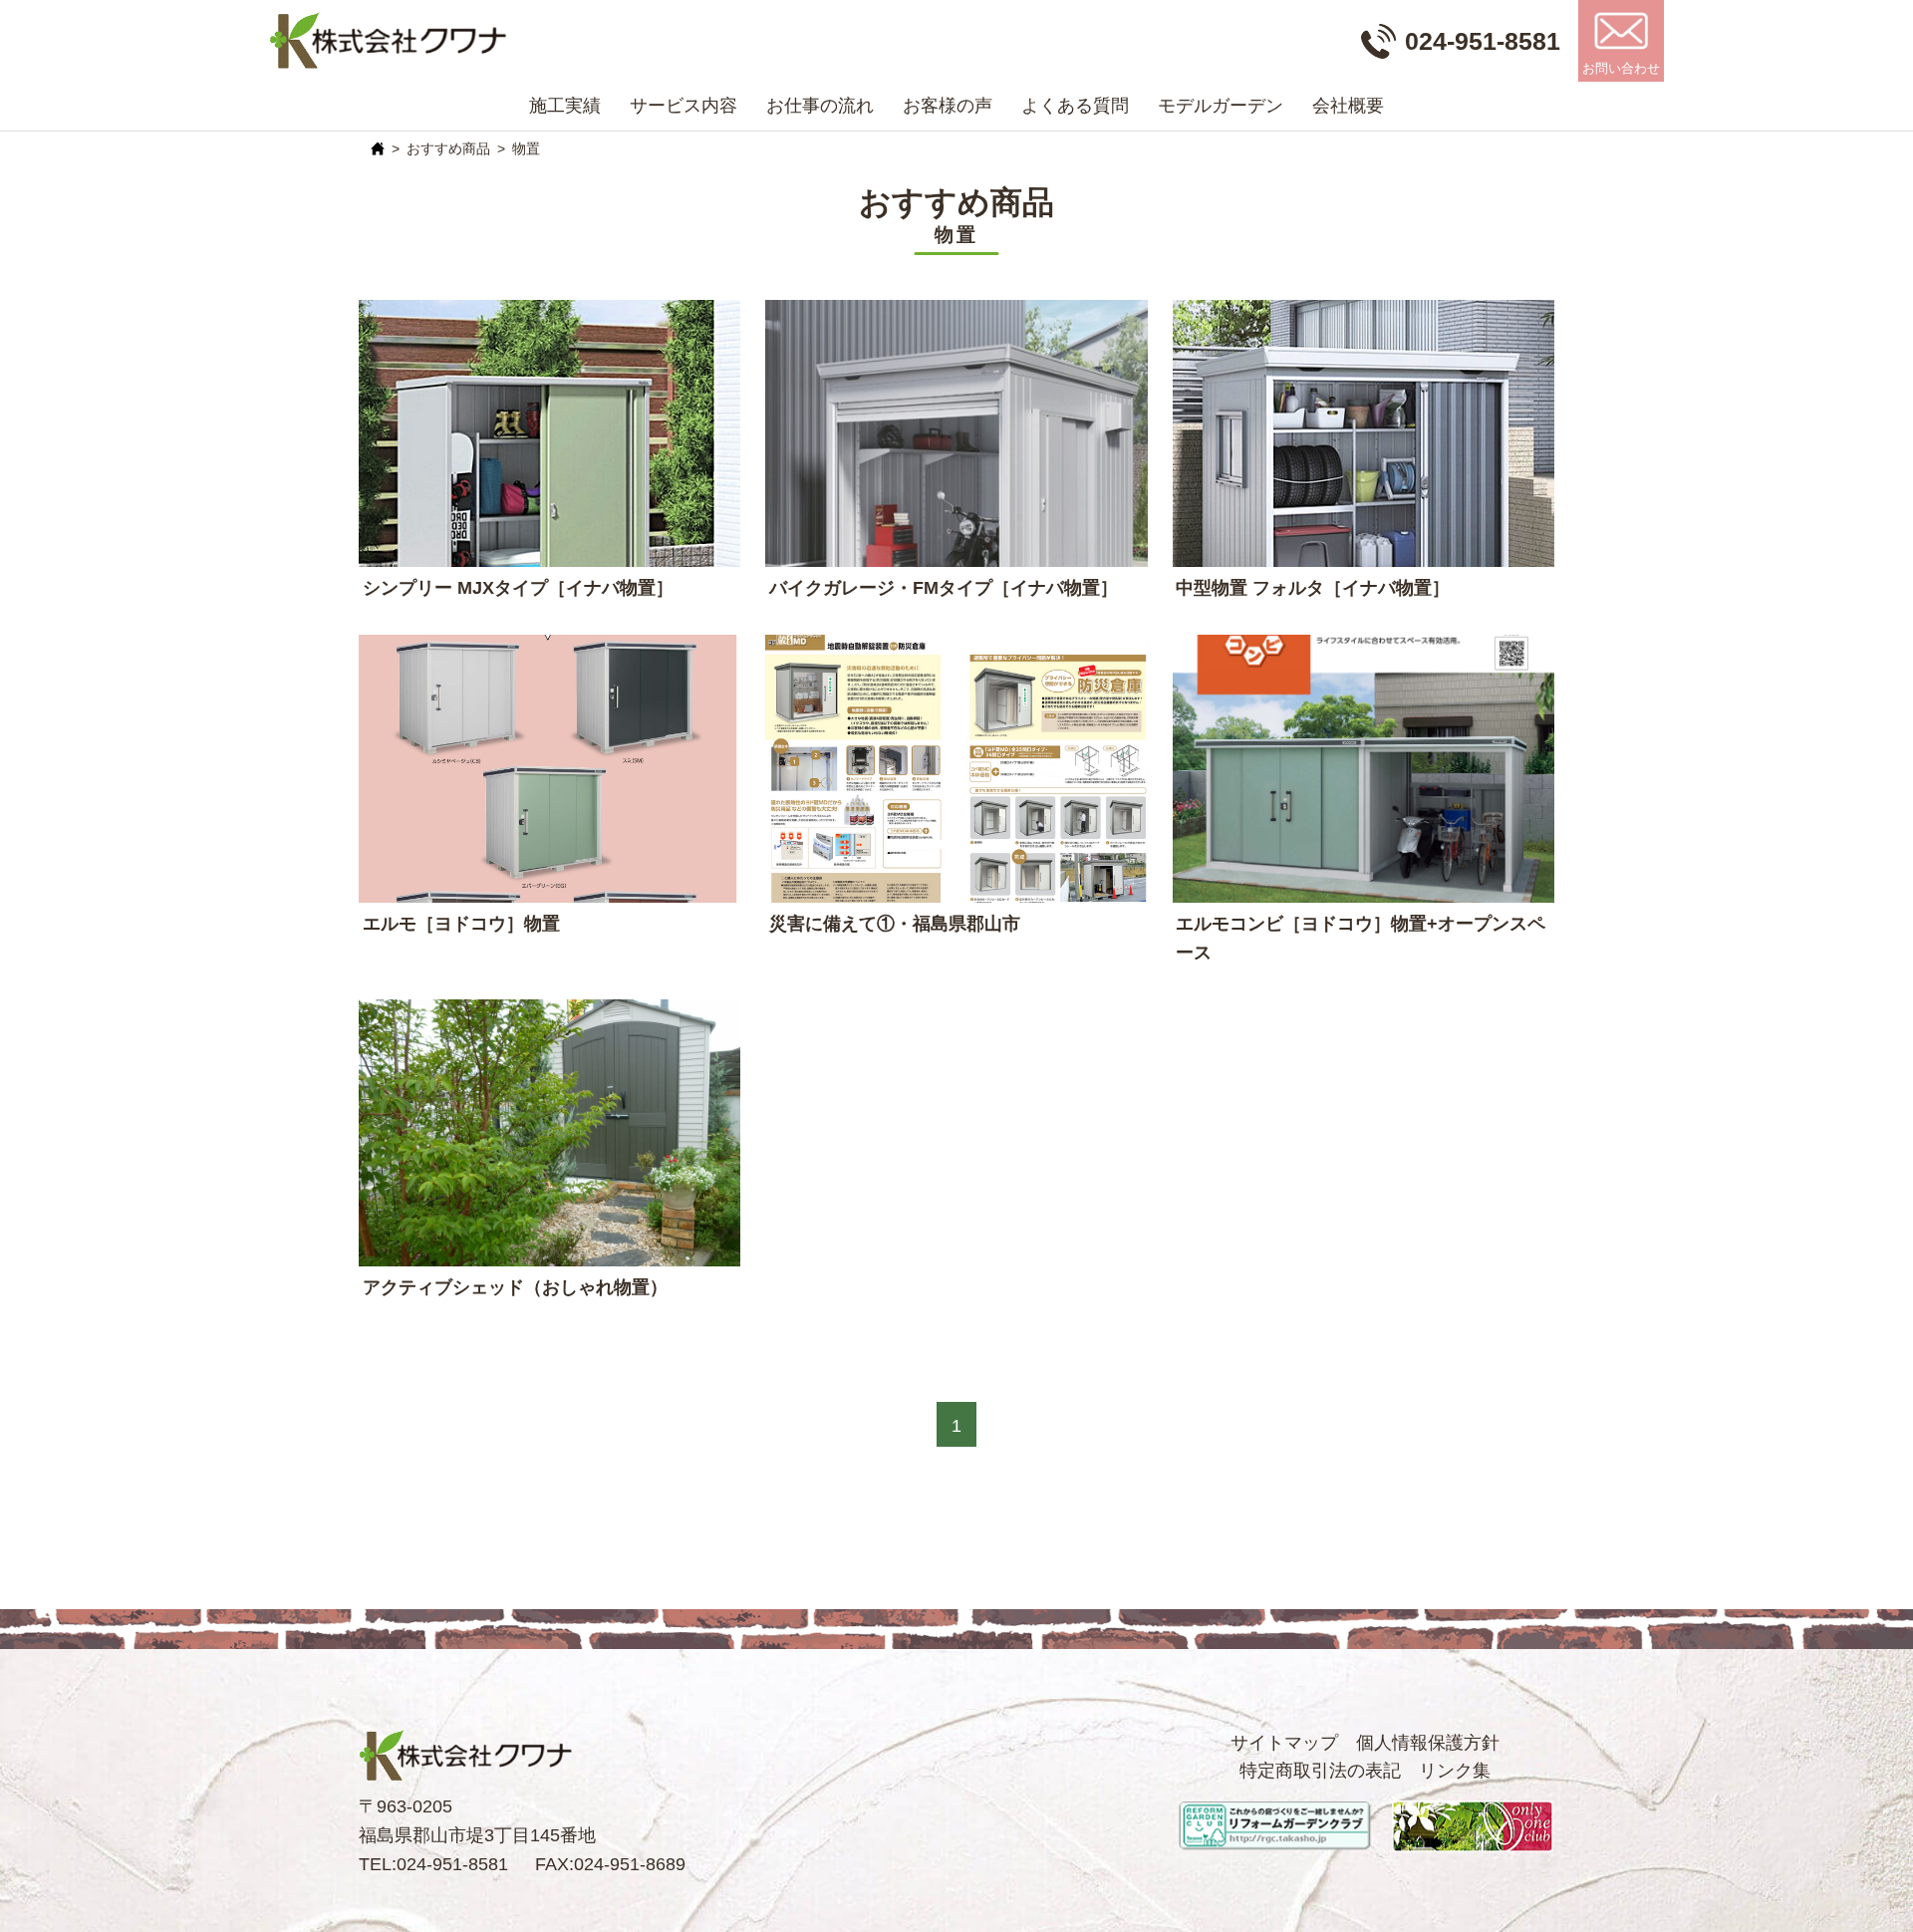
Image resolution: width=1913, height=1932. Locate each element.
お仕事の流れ (820, 106)
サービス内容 (683, 106)
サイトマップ (1284, 1743)
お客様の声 (948, 106)
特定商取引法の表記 (1320, 1771)
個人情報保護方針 (1428, 1743)
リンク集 (1455, 1771)
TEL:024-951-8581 (433, 1864)
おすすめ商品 (448, 148)
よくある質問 (1075, 106)
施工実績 (565, 106)
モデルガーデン (1221, 106)
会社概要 (1348, 106)
